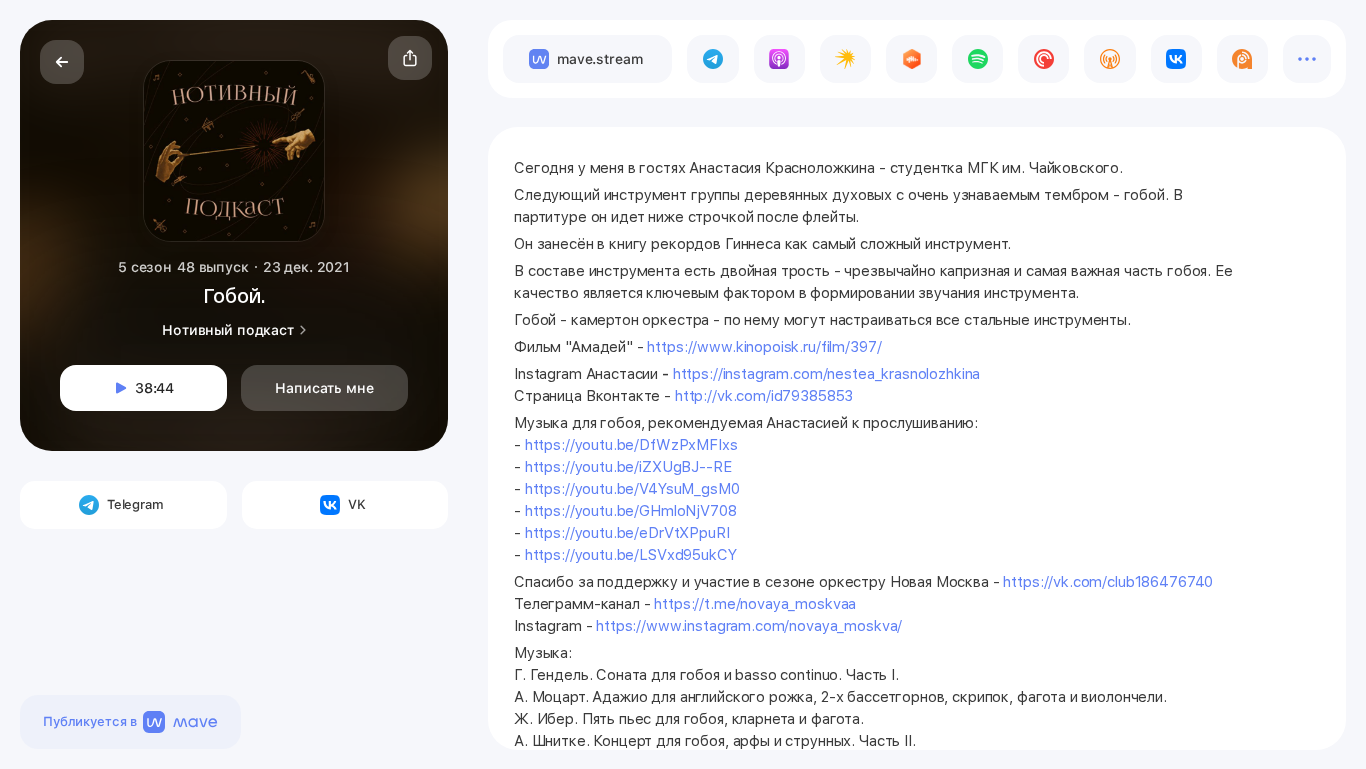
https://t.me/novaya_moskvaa (755, 604)
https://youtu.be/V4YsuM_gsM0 (632, 489)
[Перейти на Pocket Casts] (1043, 59)
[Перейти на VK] (1176, 59)
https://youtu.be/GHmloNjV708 (631, 511)
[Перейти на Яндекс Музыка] (845, 59)
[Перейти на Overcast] (1109, 59)
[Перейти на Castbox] (911, 59)
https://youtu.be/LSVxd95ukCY (631, 555)
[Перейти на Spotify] (977, 59)
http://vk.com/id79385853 (764, 396)
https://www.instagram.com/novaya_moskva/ (749, 626)
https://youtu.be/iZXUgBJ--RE (628, 467)
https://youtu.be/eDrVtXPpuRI (627, 533)
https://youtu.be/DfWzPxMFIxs (631, 445)
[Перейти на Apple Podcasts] (779, 59)
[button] (410, 58)
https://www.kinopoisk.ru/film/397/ (764, 347)
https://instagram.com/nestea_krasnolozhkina (827, 374)
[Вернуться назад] (62, 62)
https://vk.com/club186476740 (1108, 582)
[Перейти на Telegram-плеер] (712, 59)
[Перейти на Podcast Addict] (1242, 59)
